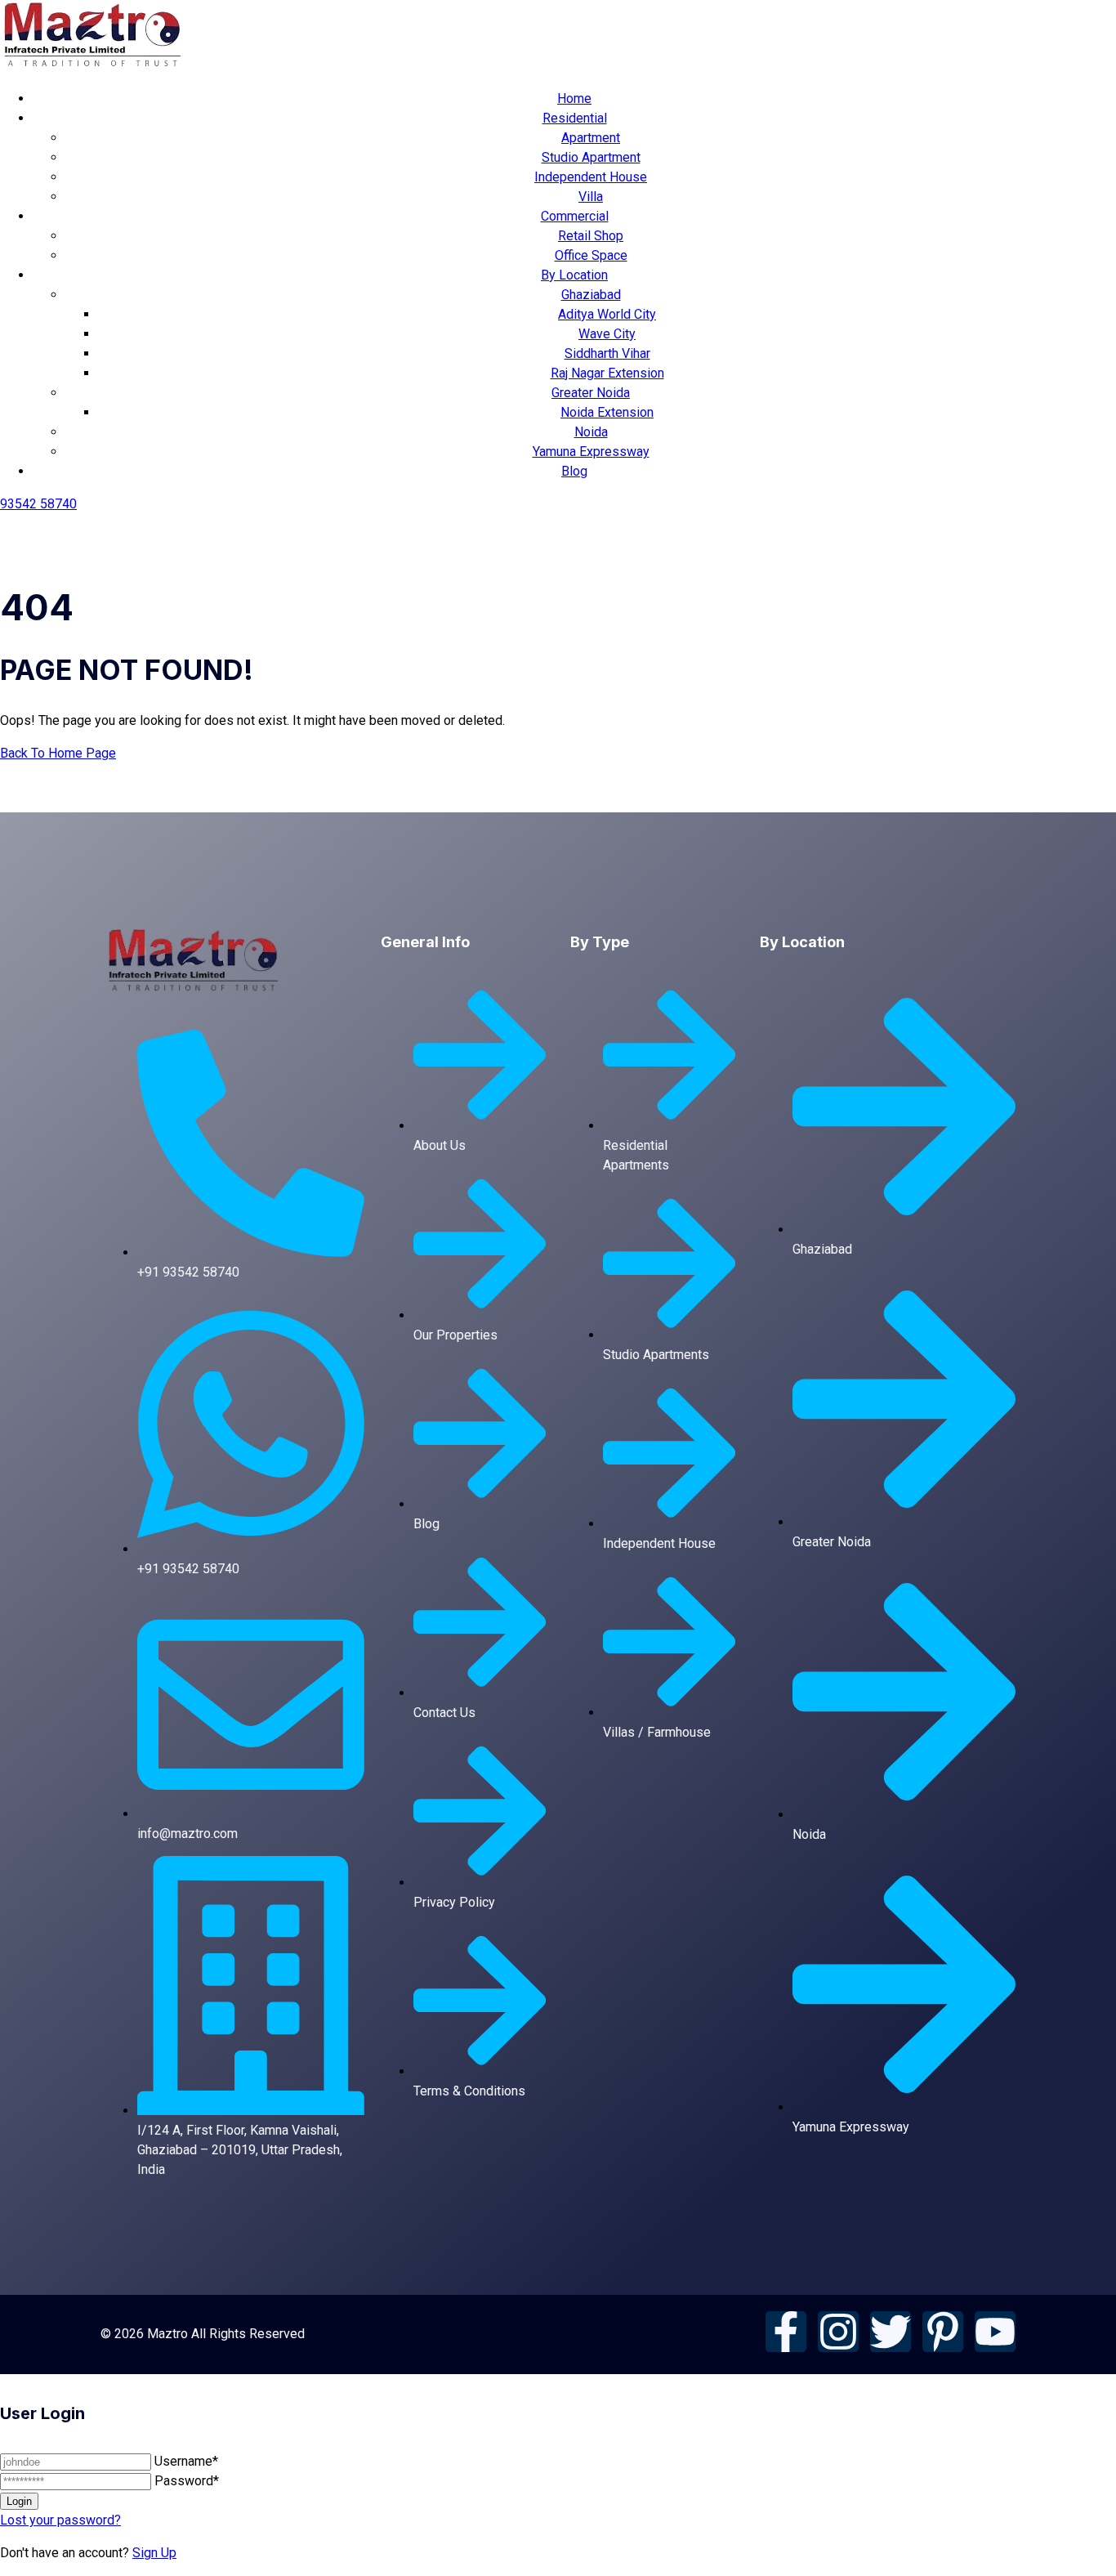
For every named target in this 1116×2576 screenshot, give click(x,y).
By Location (574, 275)
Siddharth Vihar (607, 353)
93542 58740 (38, 504)
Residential (575, 118)
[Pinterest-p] (943, 2332)
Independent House (591, 177)
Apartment (591, 138)
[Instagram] (838, 2332)
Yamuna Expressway (591, 452)
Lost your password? (60, 2520)
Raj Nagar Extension (607, 373)
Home (574, 98)
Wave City (607, 334)
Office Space (591, 255)
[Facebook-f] (786, 2332)
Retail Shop (591, 236)
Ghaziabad (591, 295)
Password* (187, 2481)
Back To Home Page (58, 753)
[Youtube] (995, 2332)
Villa (591, 197)
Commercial (575, 216)
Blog (574, 471)
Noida (591, 432)
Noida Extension (607, 412)
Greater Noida (591, 393)
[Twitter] (891, 2332)
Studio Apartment (591, 157)
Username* (186, 2461)
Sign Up (154, 2553)
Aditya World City (607, 314)
